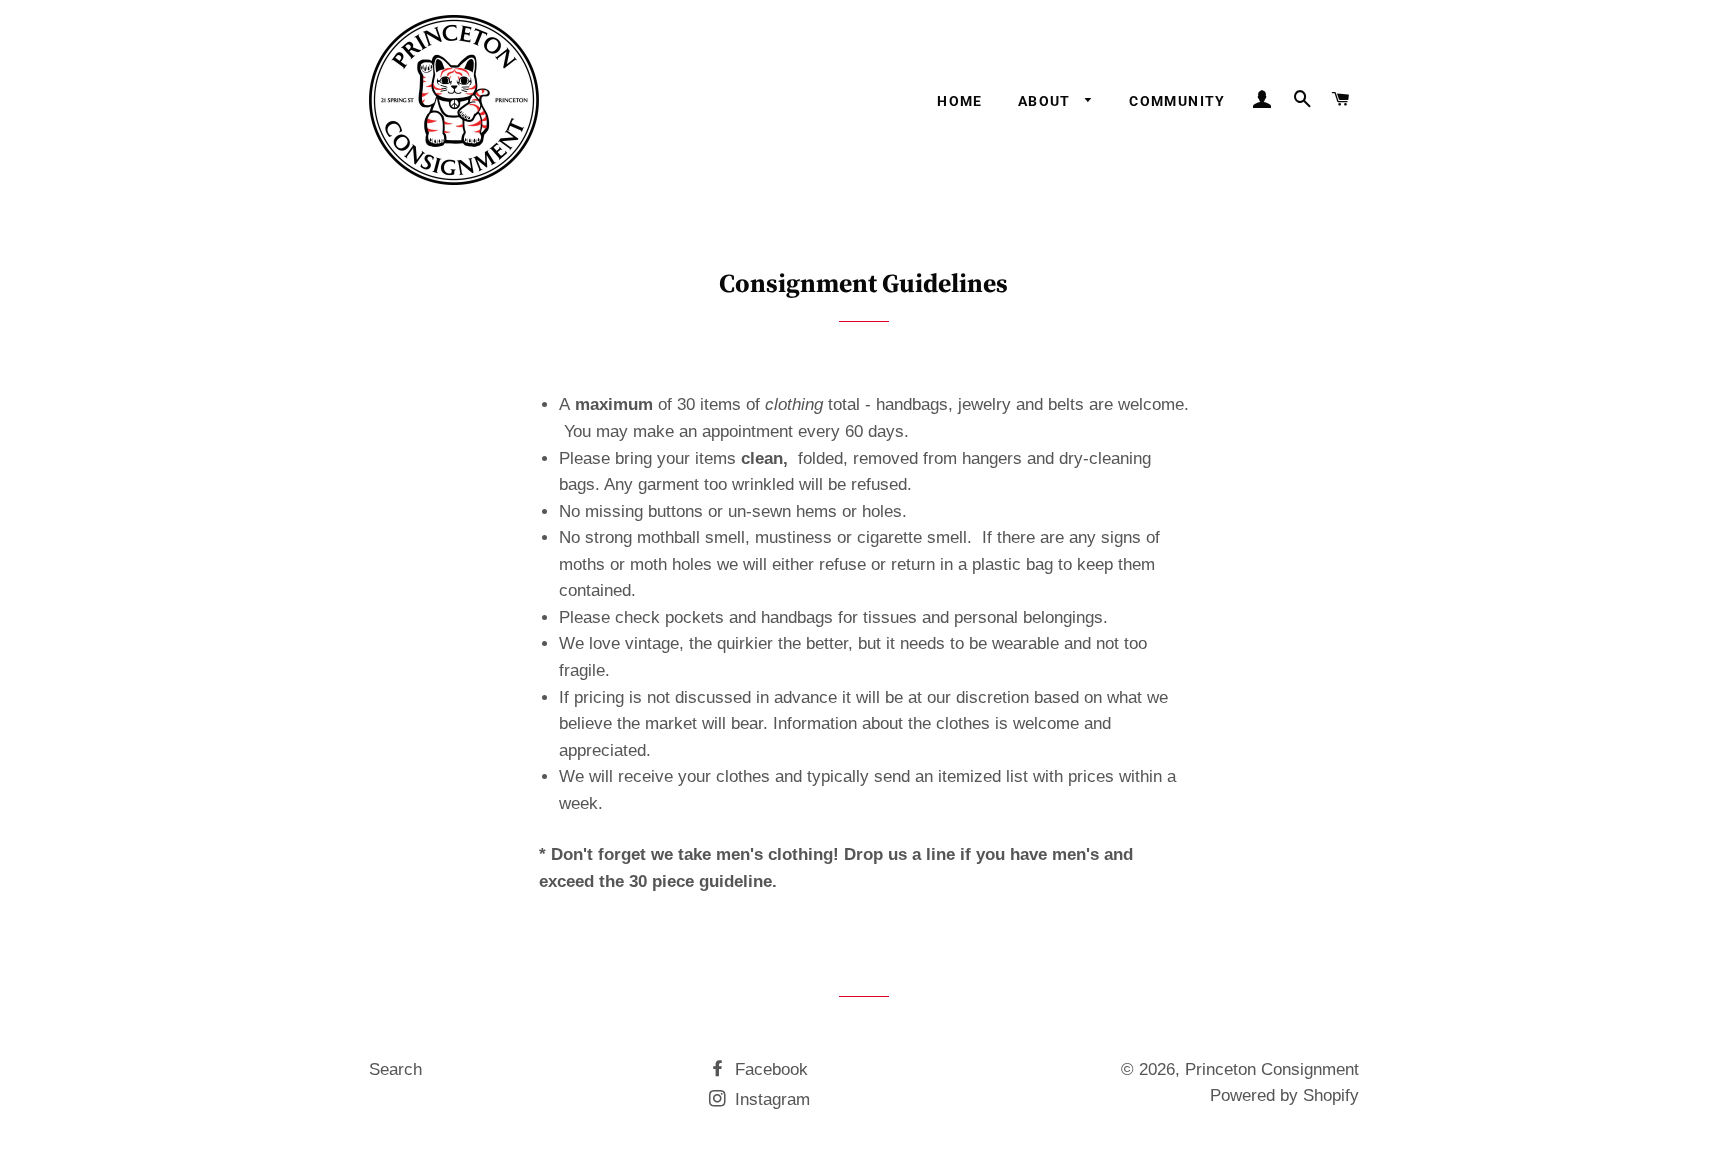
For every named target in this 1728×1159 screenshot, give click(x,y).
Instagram (770, 1099)
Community (1177, 101)
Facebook (769, 1069)
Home (960, 101)
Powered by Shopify (1284, 1095)
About (1046, 101)
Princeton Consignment (1272, 1069)
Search (395, 1069)
